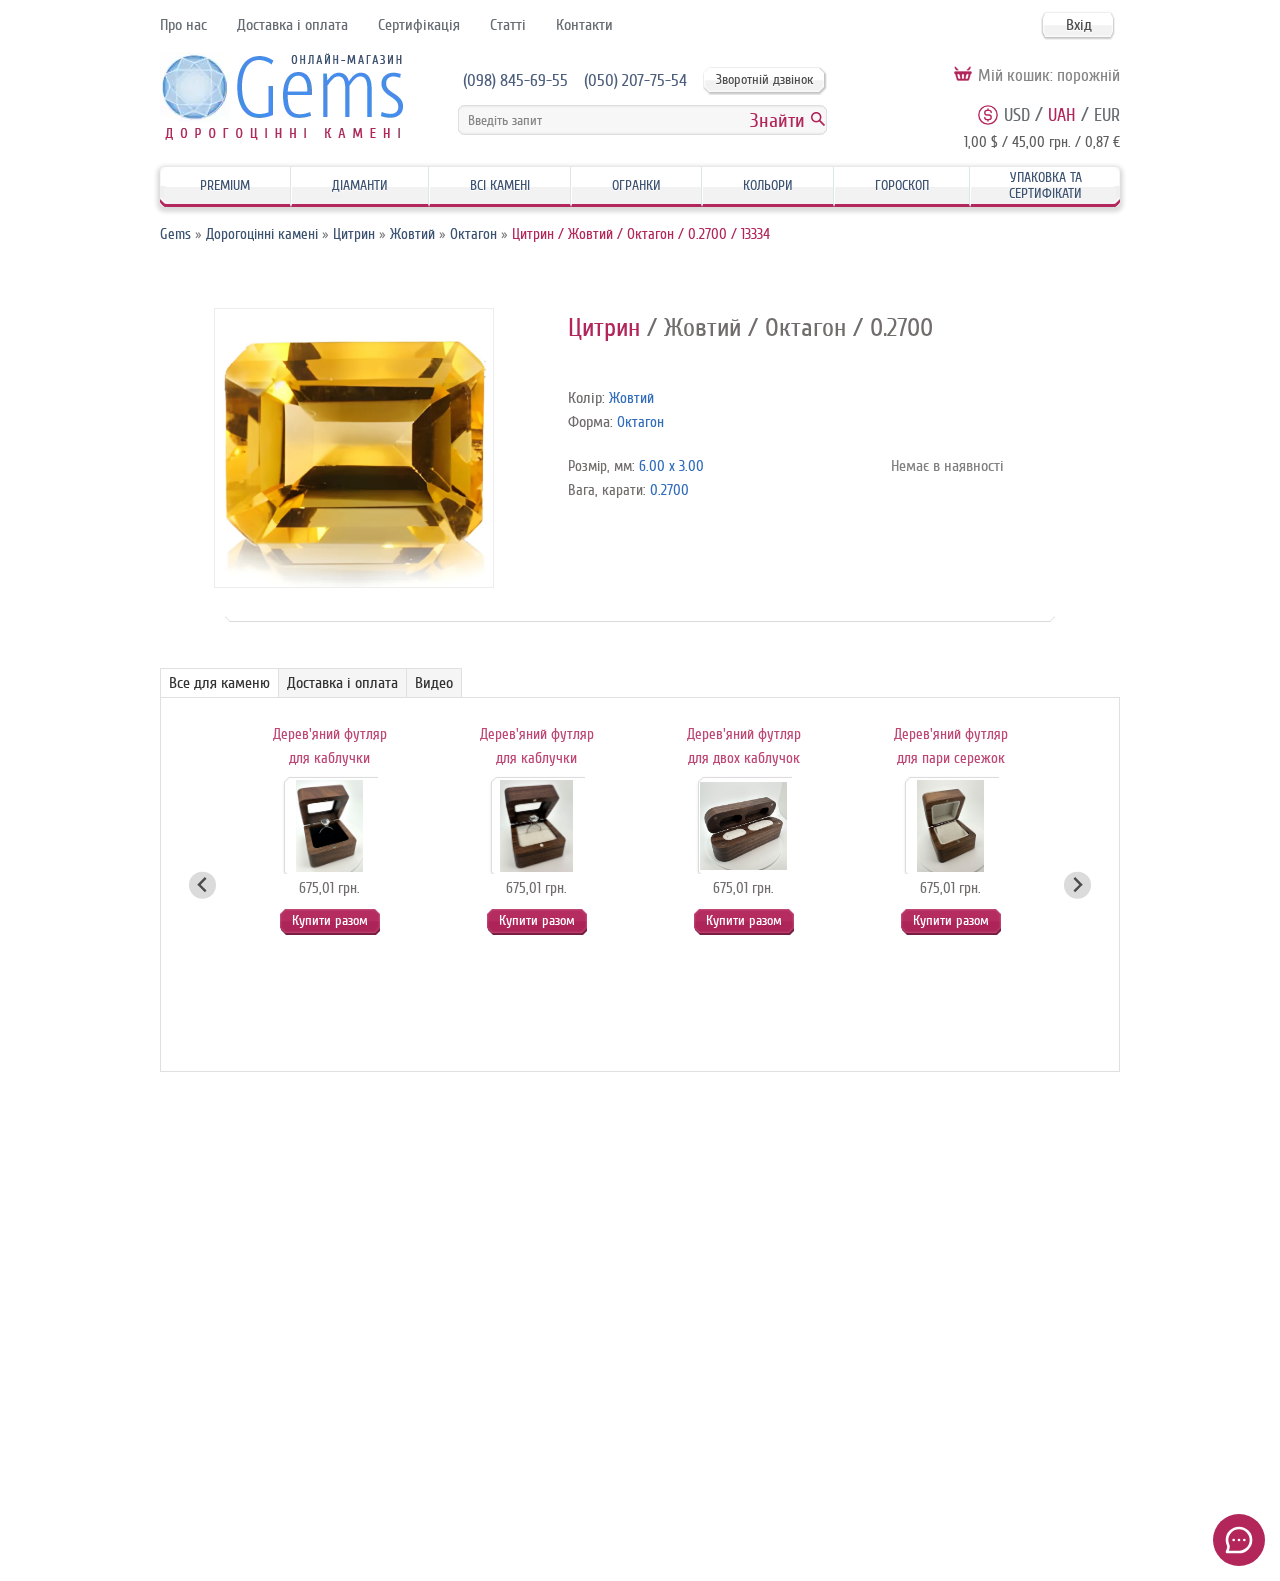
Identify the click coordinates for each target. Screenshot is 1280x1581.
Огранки (636, 185)
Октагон (473, 234)
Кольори (768, 185)
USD (1017, 115)
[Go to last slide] (202, 885)
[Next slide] (1077, 885)
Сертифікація (419, 25)
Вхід (1079, 25)
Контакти (584, 25)
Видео (434, 683)
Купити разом (330, 920)
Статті (508, 25)
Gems (175, 234)
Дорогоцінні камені (262, 234)
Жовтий (412, 234)
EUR (1107, 115)
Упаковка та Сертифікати (1045, 185)
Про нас (183, 25)
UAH (1062, 115)
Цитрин (354, 234)
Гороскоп (902, 185)
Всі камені (500, 185)
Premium (225, 185)
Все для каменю (219, 683)
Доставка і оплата (292, 25)
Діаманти (360, 185)
